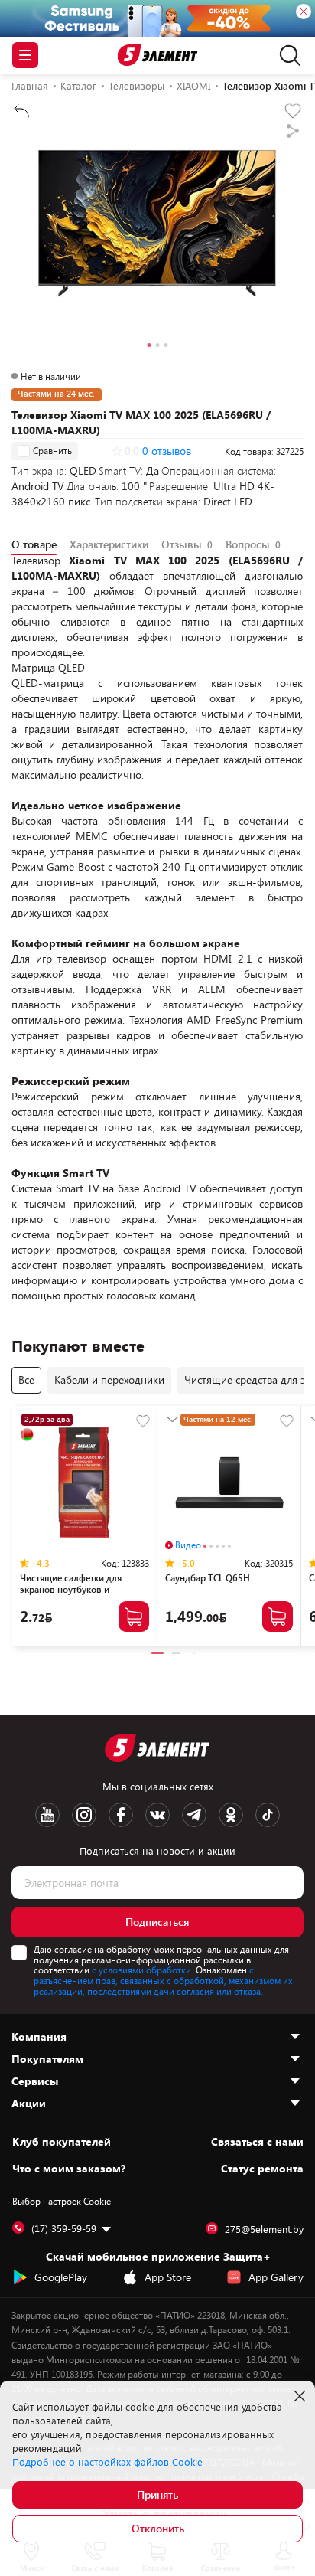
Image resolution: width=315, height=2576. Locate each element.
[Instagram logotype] (84, 1815)
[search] (286, 55)
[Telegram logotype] (194, 1815)
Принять (157, 2494)
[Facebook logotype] (121, 1815)
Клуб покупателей (62, 2142)
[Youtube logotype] (47, 1815)
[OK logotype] (231, 1815)
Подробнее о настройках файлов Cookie (107, 2462)
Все (26, 1380)
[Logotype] (158, 56)
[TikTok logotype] (268, 1815)
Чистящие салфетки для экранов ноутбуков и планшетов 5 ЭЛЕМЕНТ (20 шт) (77, 1595)
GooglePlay (61, 2277)
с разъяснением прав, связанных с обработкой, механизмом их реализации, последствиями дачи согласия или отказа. (163, 1980)
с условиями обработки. (143, 1970)
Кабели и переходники (109, 1380)
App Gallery (276, 2277)
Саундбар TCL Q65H (208, 1577)
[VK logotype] (157, 1815)
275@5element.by (264, 2229)
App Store (168, 2277)
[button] (149, 347)
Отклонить (158, 2528)
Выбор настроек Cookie (62, 2201)
